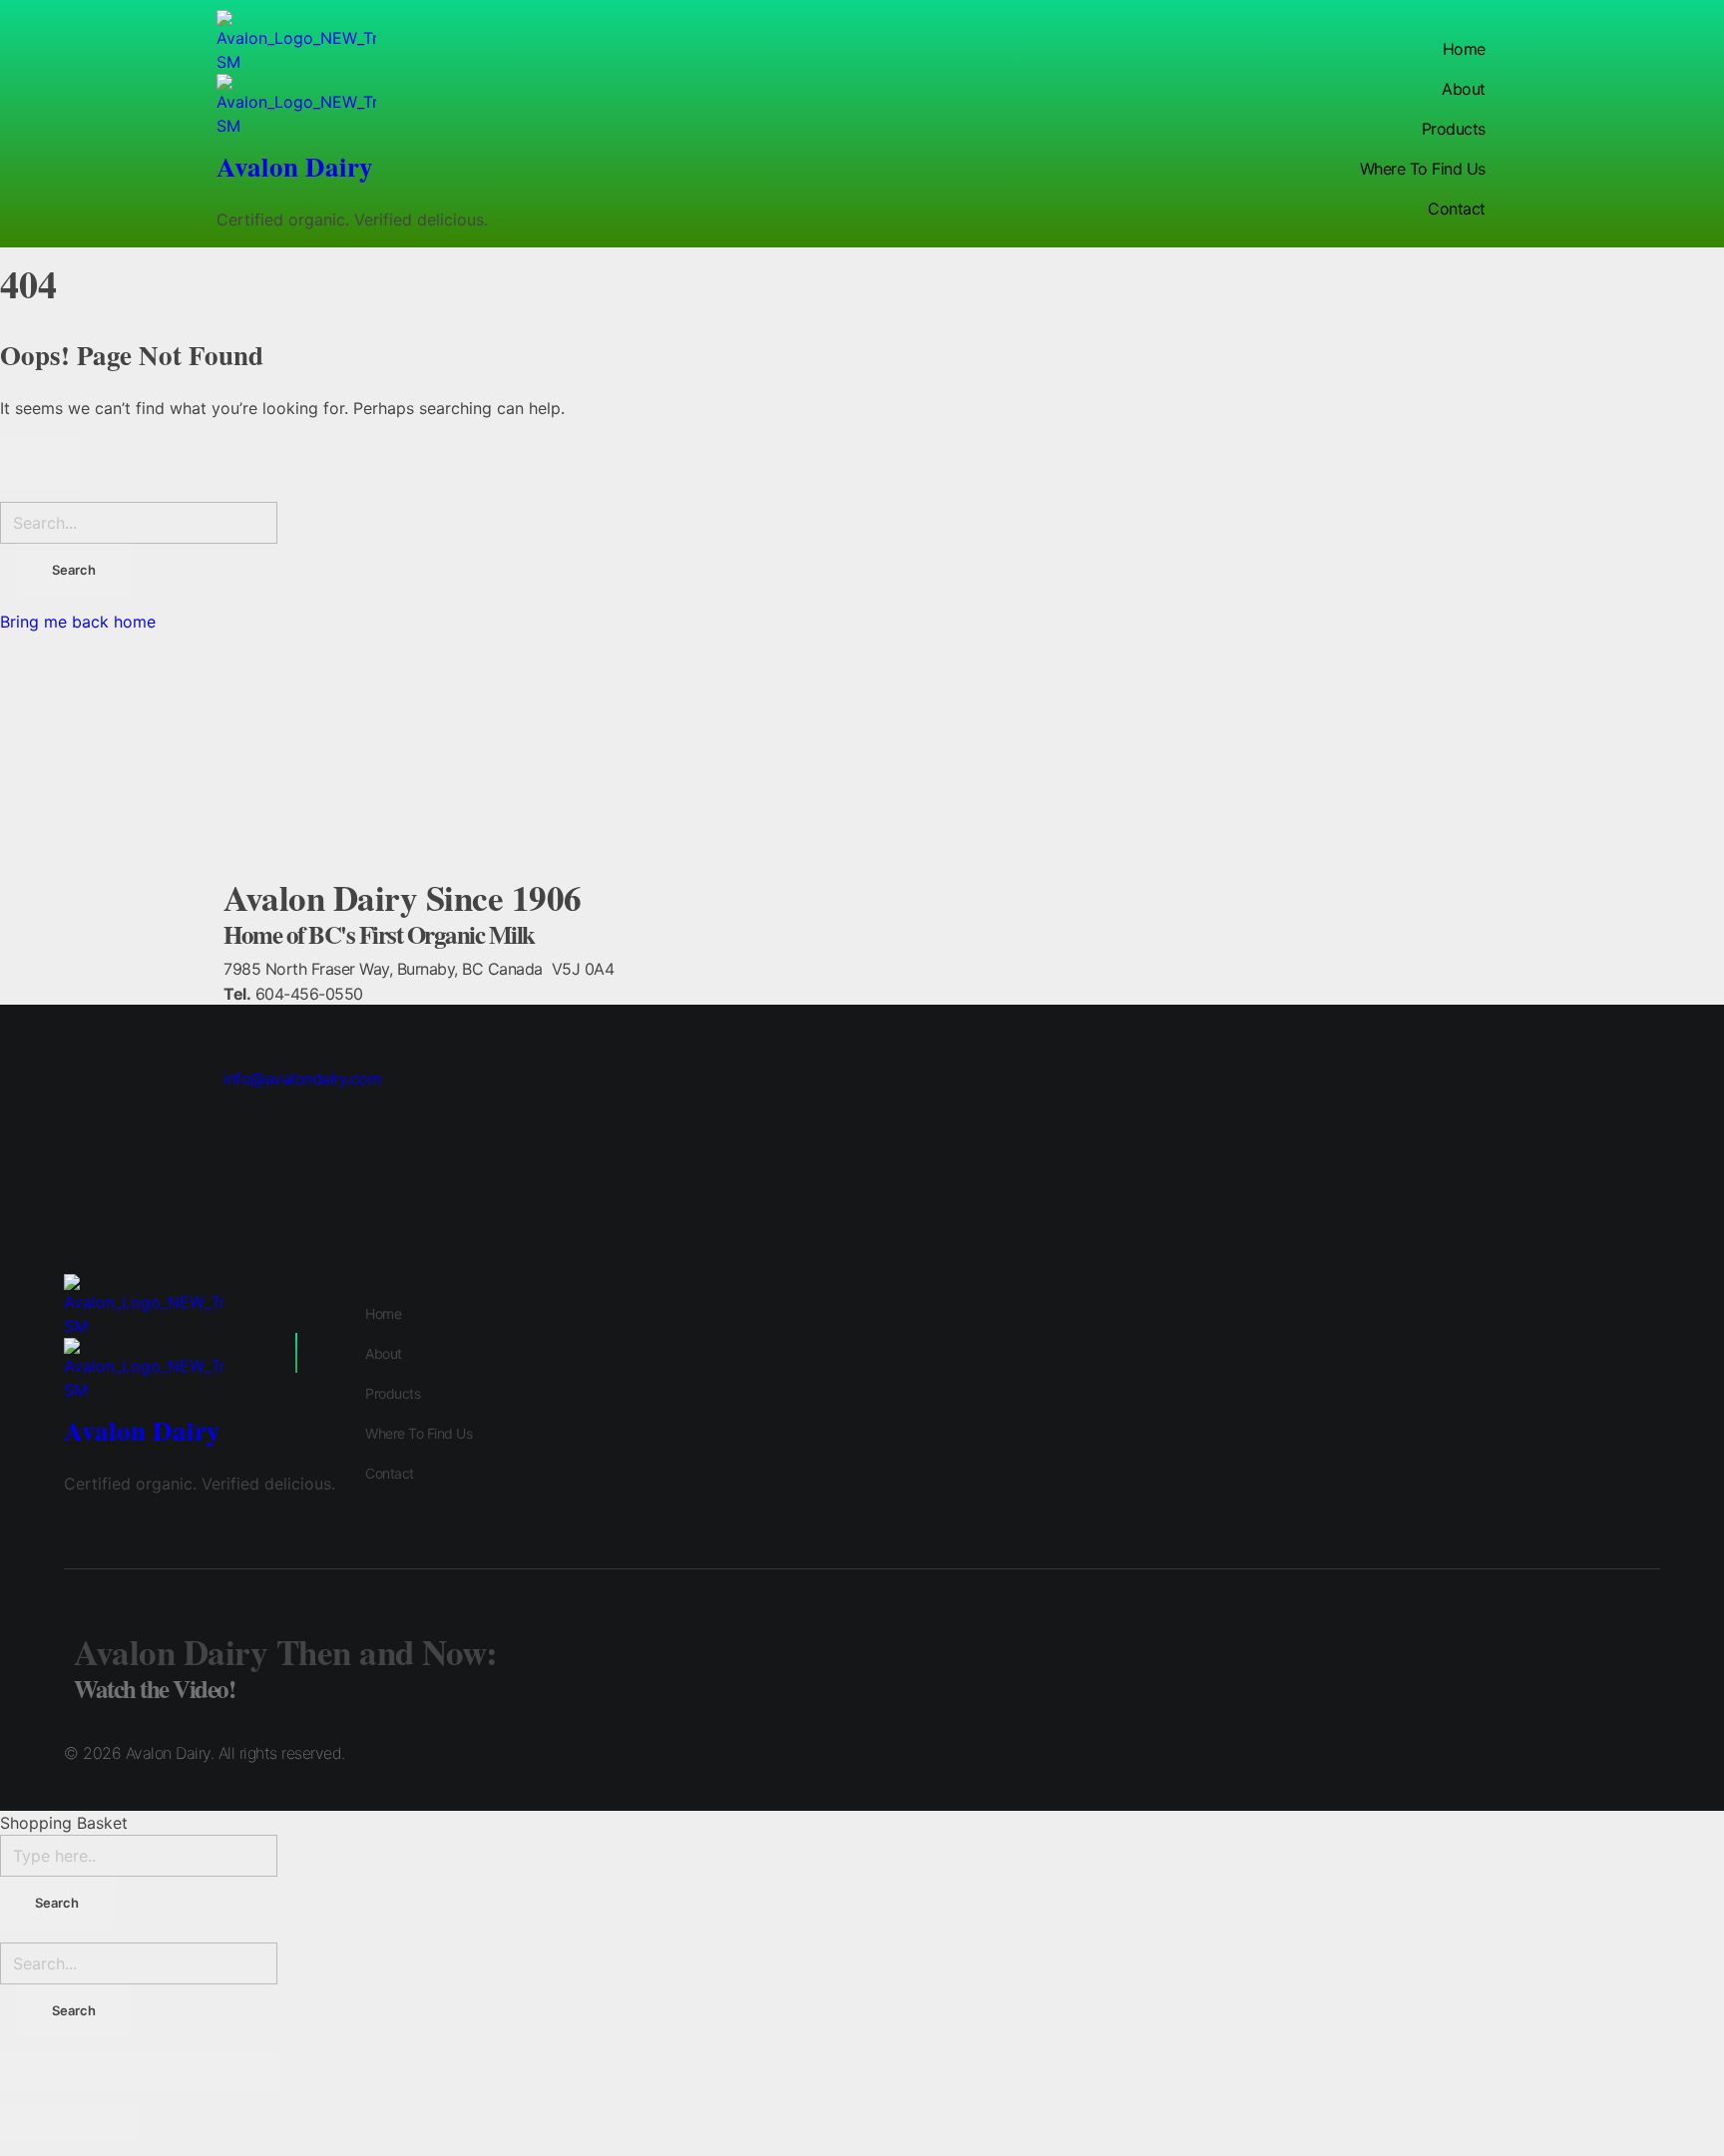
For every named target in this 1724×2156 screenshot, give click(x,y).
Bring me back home (78, 622)
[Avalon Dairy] (352, 42)
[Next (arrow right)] (105, 2123)
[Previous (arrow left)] (35, 2123)
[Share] (105, 2070)
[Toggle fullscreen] (175, 2070)
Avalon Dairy (295, 166)
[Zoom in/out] (244, 2070)
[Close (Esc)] (35, 2070)
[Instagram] (1590, 1756)
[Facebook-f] (1645, 1756)
